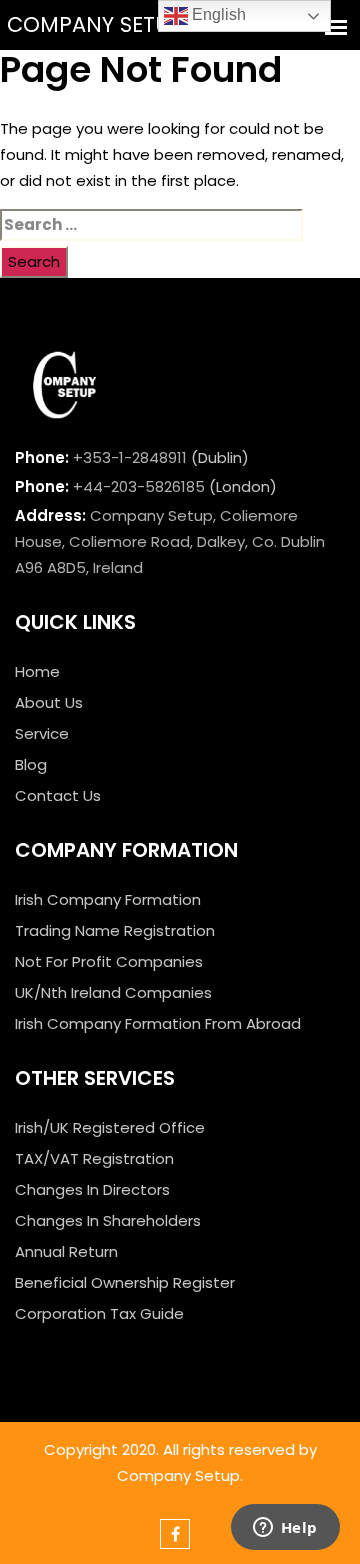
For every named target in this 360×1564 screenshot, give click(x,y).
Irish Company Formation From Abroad (158, 1023)
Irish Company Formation (108, 899)
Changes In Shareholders (108, 1220)
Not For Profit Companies (109, 961)
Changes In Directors (92, 1189)
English (217, 14)
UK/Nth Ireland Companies (113, 992)
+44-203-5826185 (139, 486)
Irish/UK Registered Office (110, 1127)
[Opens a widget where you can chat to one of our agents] (285, 1529)
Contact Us (58, 795)
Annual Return (66, 1251)
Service (42, 733)
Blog (31, 764)
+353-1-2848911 (130, 457)
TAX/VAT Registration (94, 1158)
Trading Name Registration (115, 930)
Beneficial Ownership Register (125, 1282)
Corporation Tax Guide (99, 1313)
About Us (49, 702)
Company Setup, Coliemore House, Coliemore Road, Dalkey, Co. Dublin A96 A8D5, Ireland (170, 541)
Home (37, 671)
